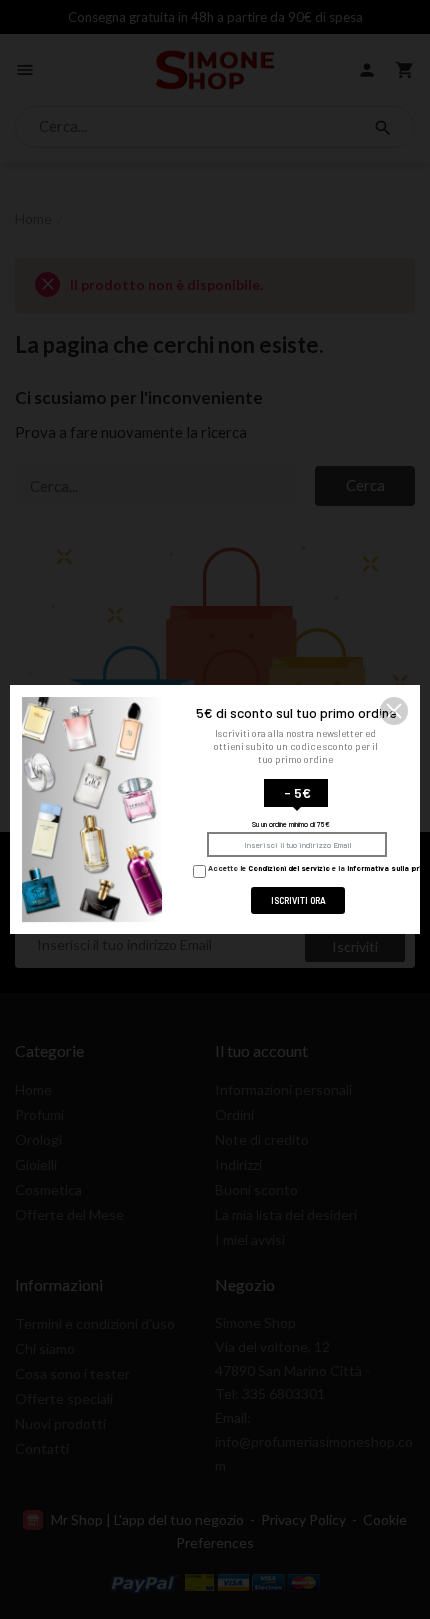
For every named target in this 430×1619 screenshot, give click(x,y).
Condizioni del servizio (289, 869)
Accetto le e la (316, 869)
